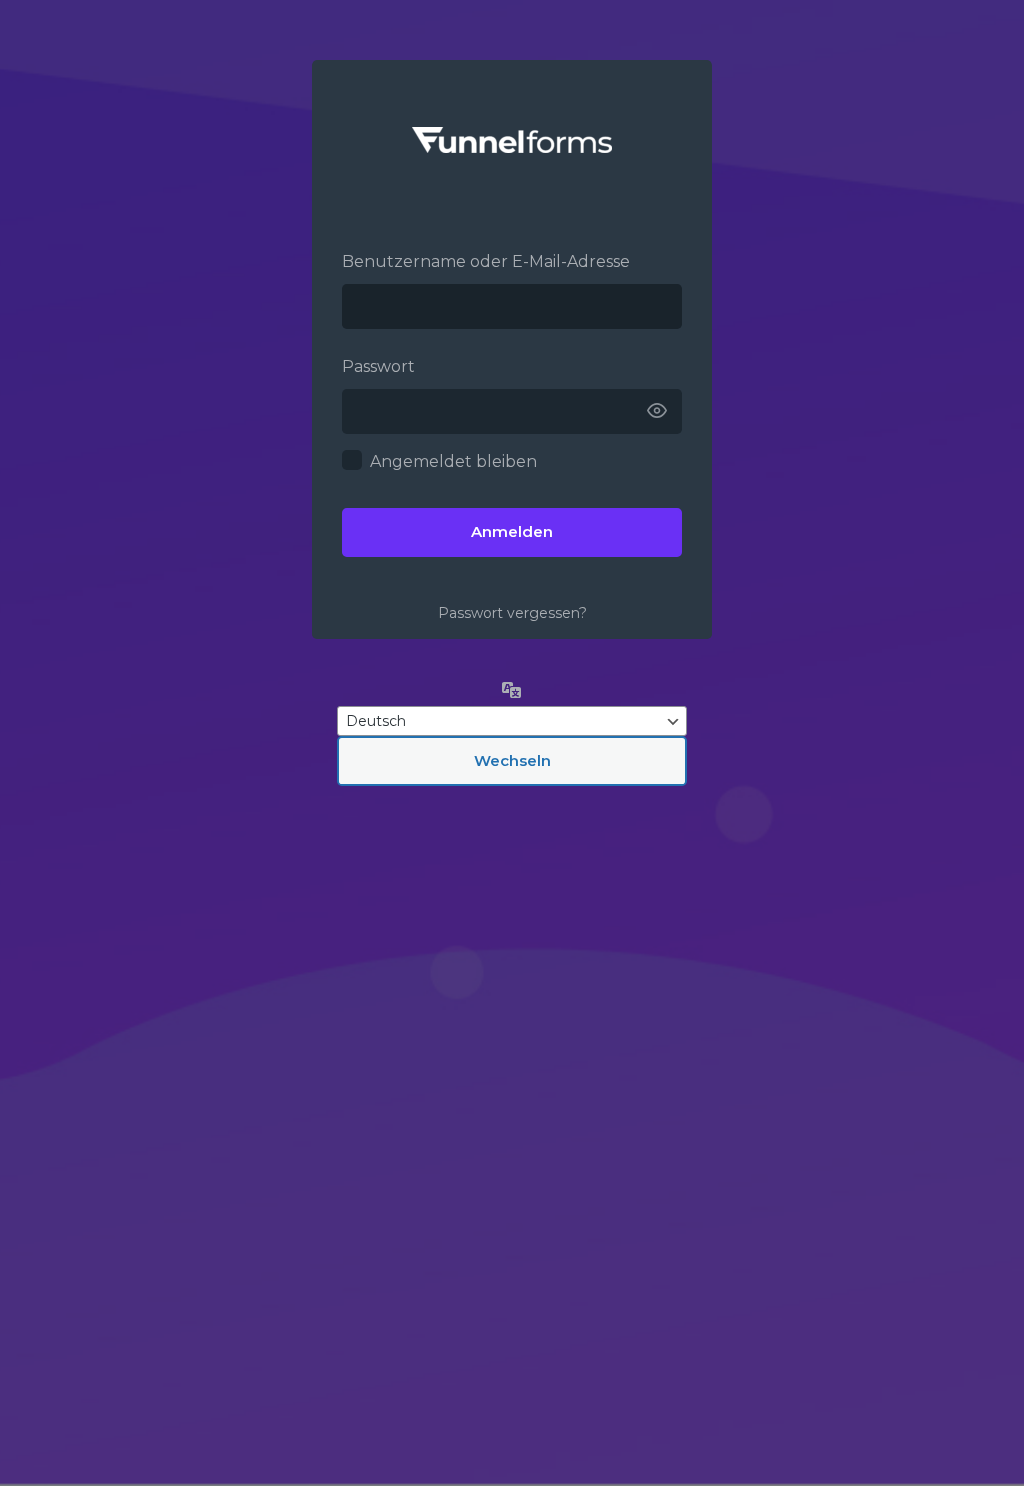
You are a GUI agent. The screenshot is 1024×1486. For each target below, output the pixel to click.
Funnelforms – (512, 140)
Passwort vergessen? (512, 613)
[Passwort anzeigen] (657, 411)
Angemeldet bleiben (453, 461)
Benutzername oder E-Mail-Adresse (486, 261)
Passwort (378, 366)
